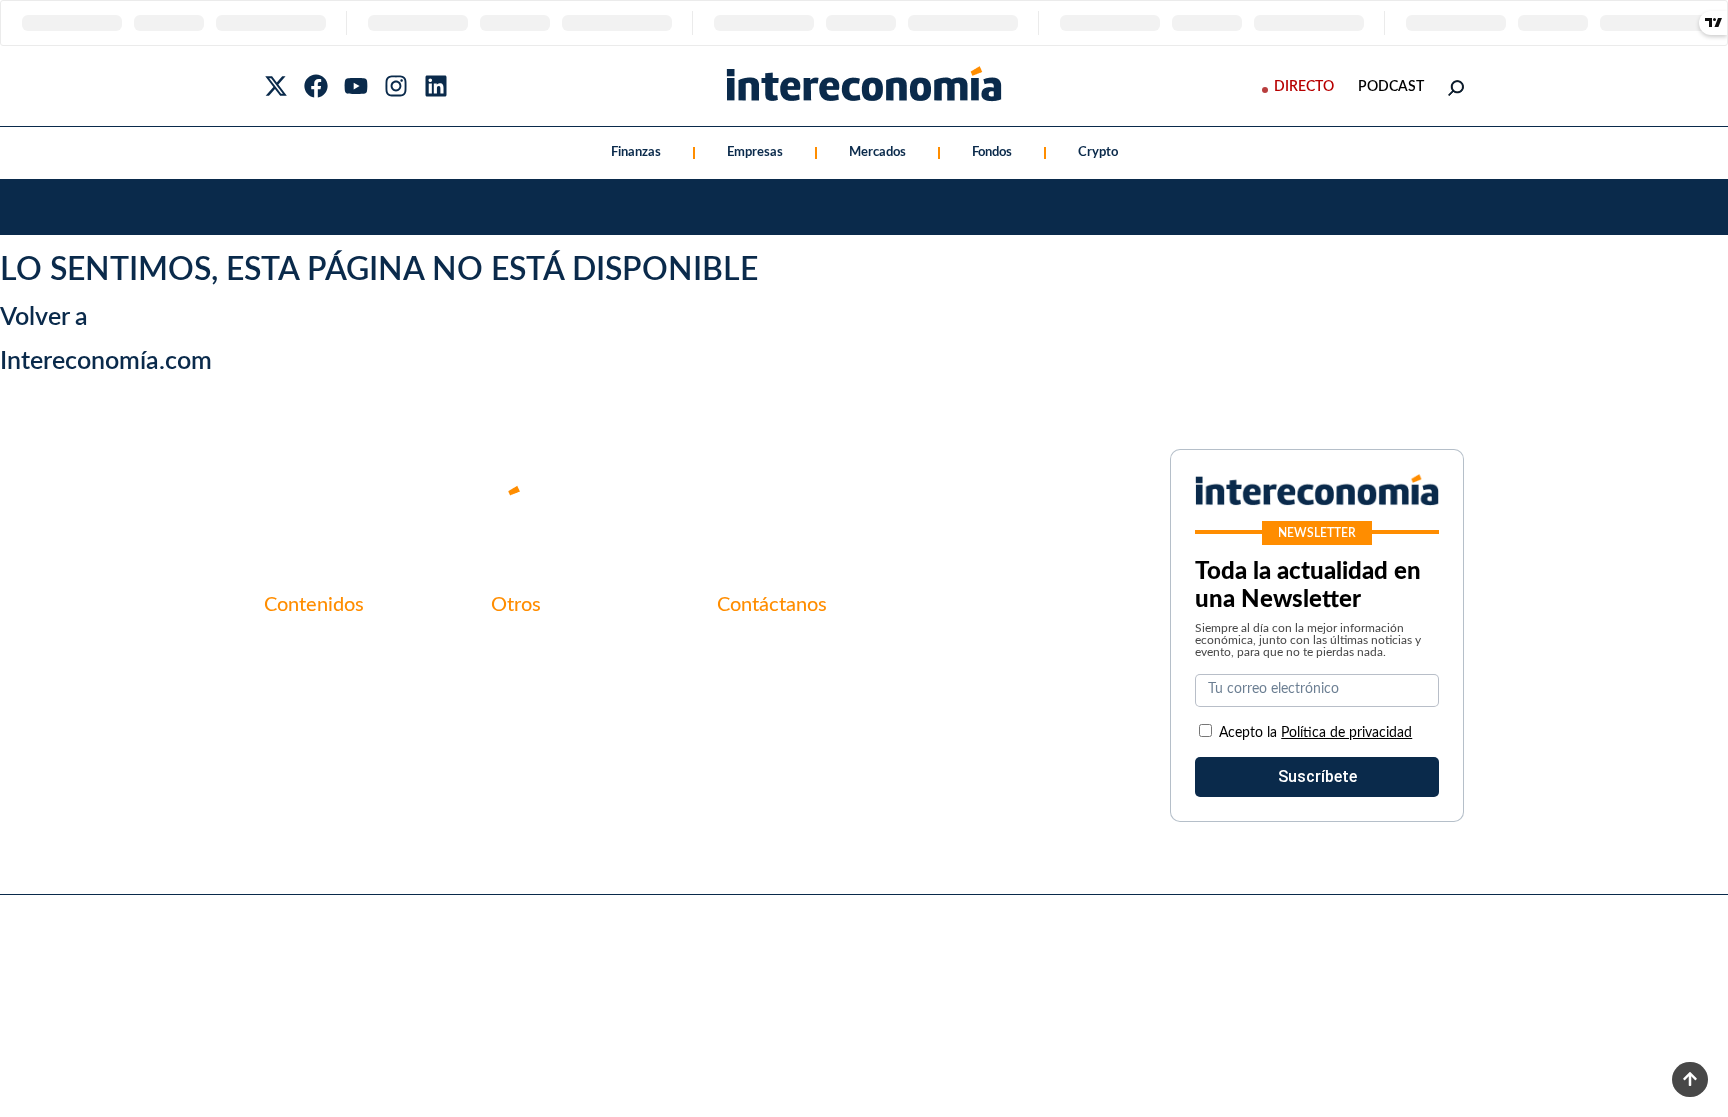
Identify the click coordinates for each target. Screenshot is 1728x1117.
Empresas (755, 152)
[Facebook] (316, 86)
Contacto (524, 647)
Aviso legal (528, 681)
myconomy (302, 647)
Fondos (992, 152)
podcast (1391, 87)
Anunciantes (308, 681)
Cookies (519, 749)
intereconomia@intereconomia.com (841, 658)
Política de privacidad (566, 715)
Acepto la (1315, 733)
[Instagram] (396, 86)
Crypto (1098, 152)
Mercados (877, 152)
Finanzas (636, 152)
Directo (1304, 87)
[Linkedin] (436, 86)
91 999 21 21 (763, 689)
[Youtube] (356, 86)
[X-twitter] (276, 86)
